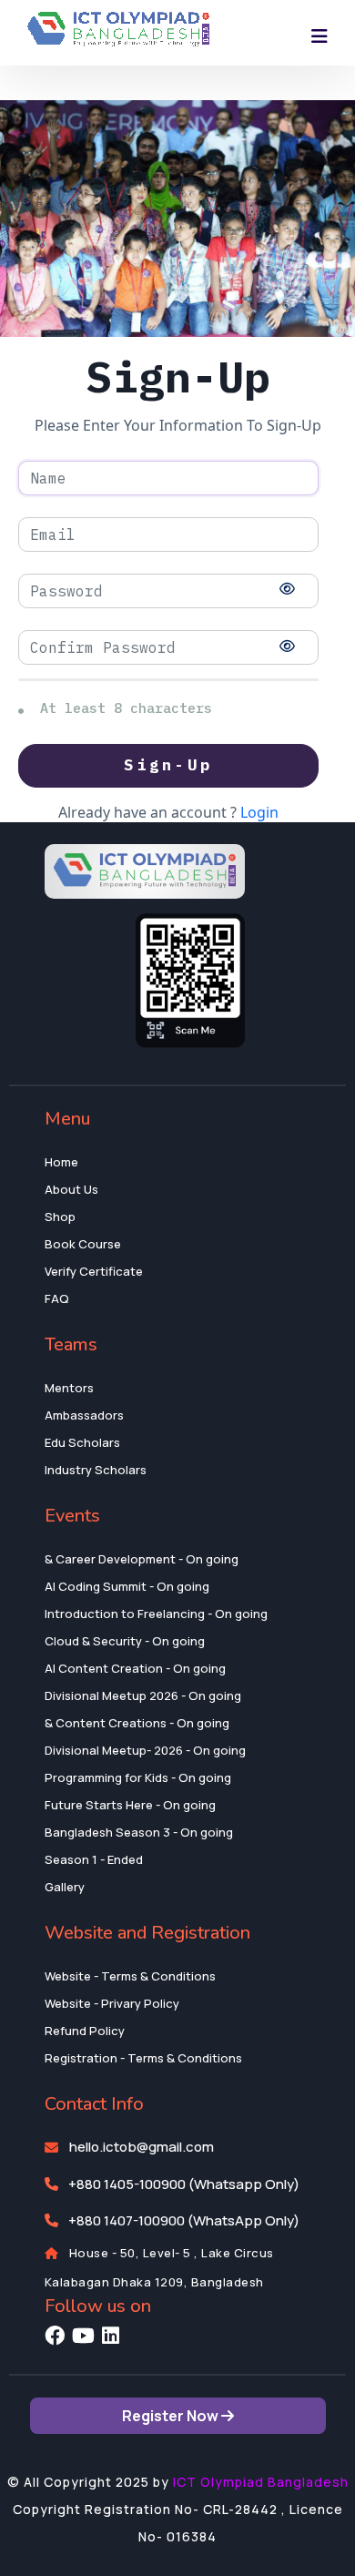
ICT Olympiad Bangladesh (261, 2482)
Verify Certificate (94, 1271)
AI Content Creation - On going (135, 1668)
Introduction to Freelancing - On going (156, 1614)
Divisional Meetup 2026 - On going (143, 1695)
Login (259, 812)
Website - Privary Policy (112, 2003)
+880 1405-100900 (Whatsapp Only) (184, 2184)
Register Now (172, 2416)
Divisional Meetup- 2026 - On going (145, 1750)
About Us (71, 1189)
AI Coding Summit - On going (127, 1586)
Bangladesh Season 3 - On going (139, 1832)
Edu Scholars (82, 1442)
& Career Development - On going (142, 1559)
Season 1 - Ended (94, 1859)
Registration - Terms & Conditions (143, 2058)
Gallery (65, 1887)
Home (61, 1162)
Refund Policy (85, 2031)
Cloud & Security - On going (125, 1641)
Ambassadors (84, 1415)
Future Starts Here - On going (130, 1805)
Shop (60, 1217)
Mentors (69, 1388)
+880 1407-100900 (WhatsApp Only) (184, 2220)
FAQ (57, 1298)
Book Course (83, 1244)
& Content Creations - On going (137, 1723)
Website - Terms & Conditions (130, 1976)
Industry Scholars (96, 1470)
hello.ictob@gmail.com (142, 2147)
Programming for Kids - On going (138, 1777)
